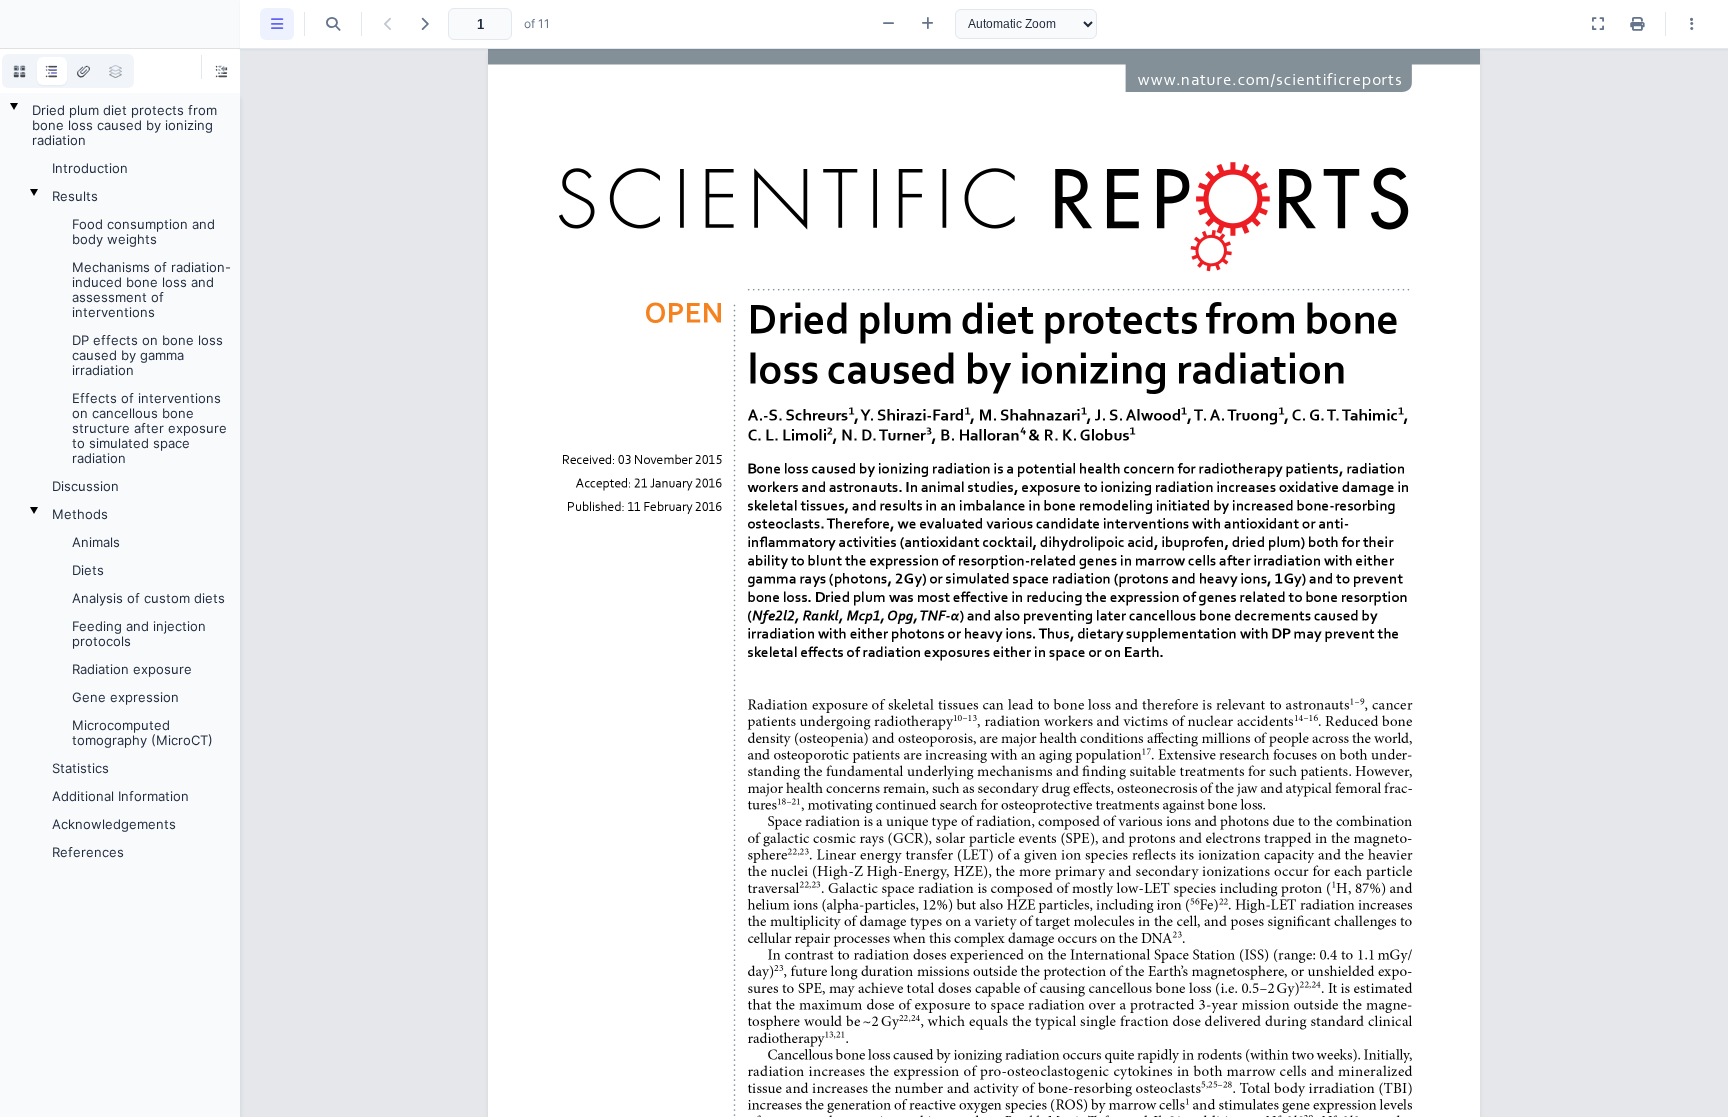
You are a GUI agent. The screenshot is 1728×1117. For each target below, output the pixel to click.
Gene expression (125, 697)
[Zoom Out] (888, 24)
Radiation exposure (132, 669)
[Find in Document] (333, 24)
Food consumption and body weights (143, 231)
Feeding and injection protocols (139, 633)
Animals (96, 542)
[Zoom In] (927, 24)
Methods (80, 514)
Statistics (80, 768)
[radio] (20, 71)
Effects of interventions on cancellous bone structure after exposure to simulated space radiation (149, 428)
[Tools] (1692, 24)
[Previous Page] (388, 24)
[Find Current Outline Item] (222, 71)
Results (75, 196)
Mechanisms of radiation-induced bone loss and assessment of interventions (151, 289)
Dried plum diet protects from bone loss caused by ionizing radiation (124, 125)
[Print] (1637, 24)
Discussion (85, 486)
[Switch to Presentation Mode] (1598, 24)
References (88, 852)
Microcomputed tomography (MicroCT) (142, 732)
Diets (88, 570)
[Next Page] (424, 24)
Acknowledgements (114, 824)
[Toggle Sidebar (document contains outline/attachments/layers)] (277, 24)
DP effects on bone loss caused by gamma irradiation (147, 355)
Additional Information (120, 796)
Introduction (90, 168)
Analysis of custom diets (148, 598)
